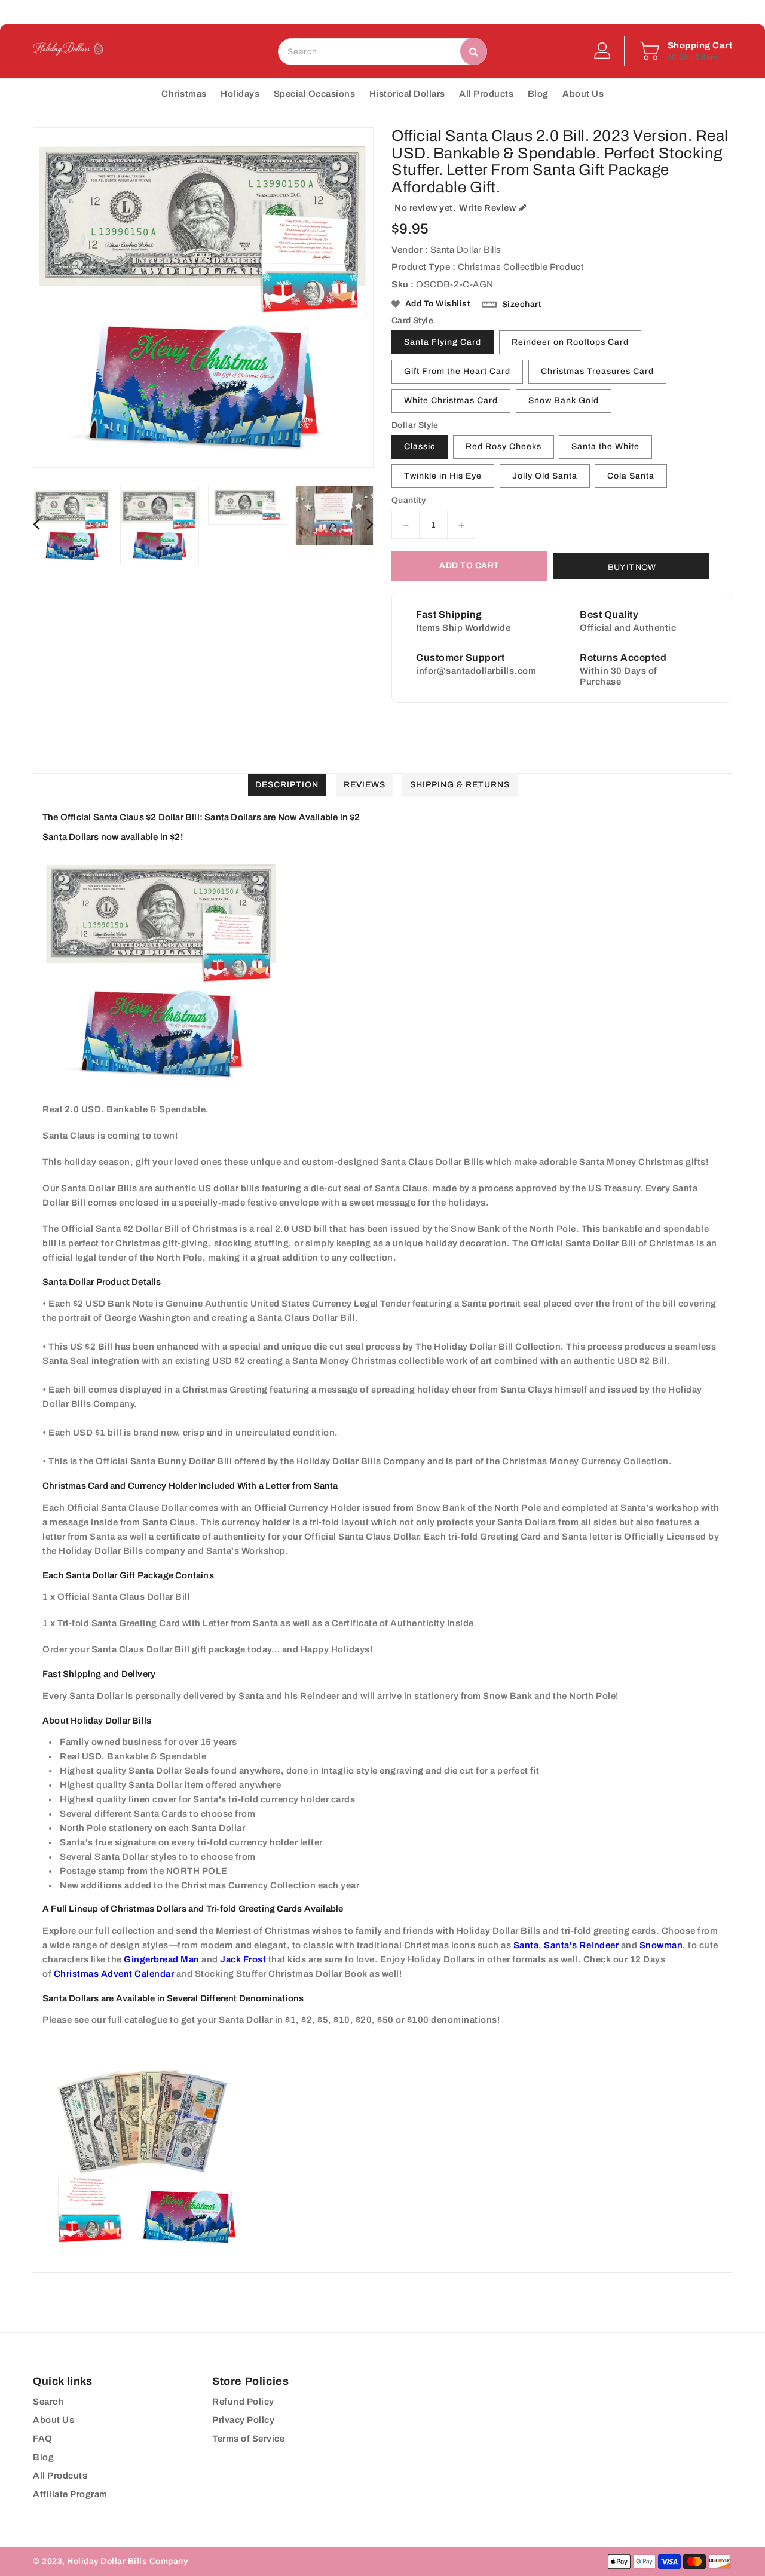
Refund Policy (243, 2402)
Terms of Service (248, 2439)
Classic (420, 447)
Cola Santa (631, 476)
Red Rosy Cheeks (504, 447)
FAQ (43, 2439)
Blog (43, 2457)
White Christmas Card (451, 401)
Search (48, 2402)
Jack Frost (243, 1959)
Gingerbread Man (162, 1959)
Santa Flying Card (443, 342)
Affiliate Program (70, 2494)
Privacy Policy (243, 2420)
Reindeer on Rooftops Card (570, 342)
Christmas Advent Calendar (114, 1974)
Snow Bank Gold (564, 401)
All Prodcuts (60, 2476)
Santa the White (605, 447)
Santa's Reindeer (581, 1945)
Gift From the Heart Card (457, 371)
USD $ (357, 12)
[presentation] (36, 525)
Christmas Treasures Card (597, 371)
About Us (53, 2420)
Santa (526, 1945)
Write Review (487, 208)
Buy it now (632, 567)
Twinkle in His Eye (443, 476)
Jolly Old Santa (545, 476)
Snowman (661, 1945)
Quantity (408, 501)
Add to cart (469, 565)
